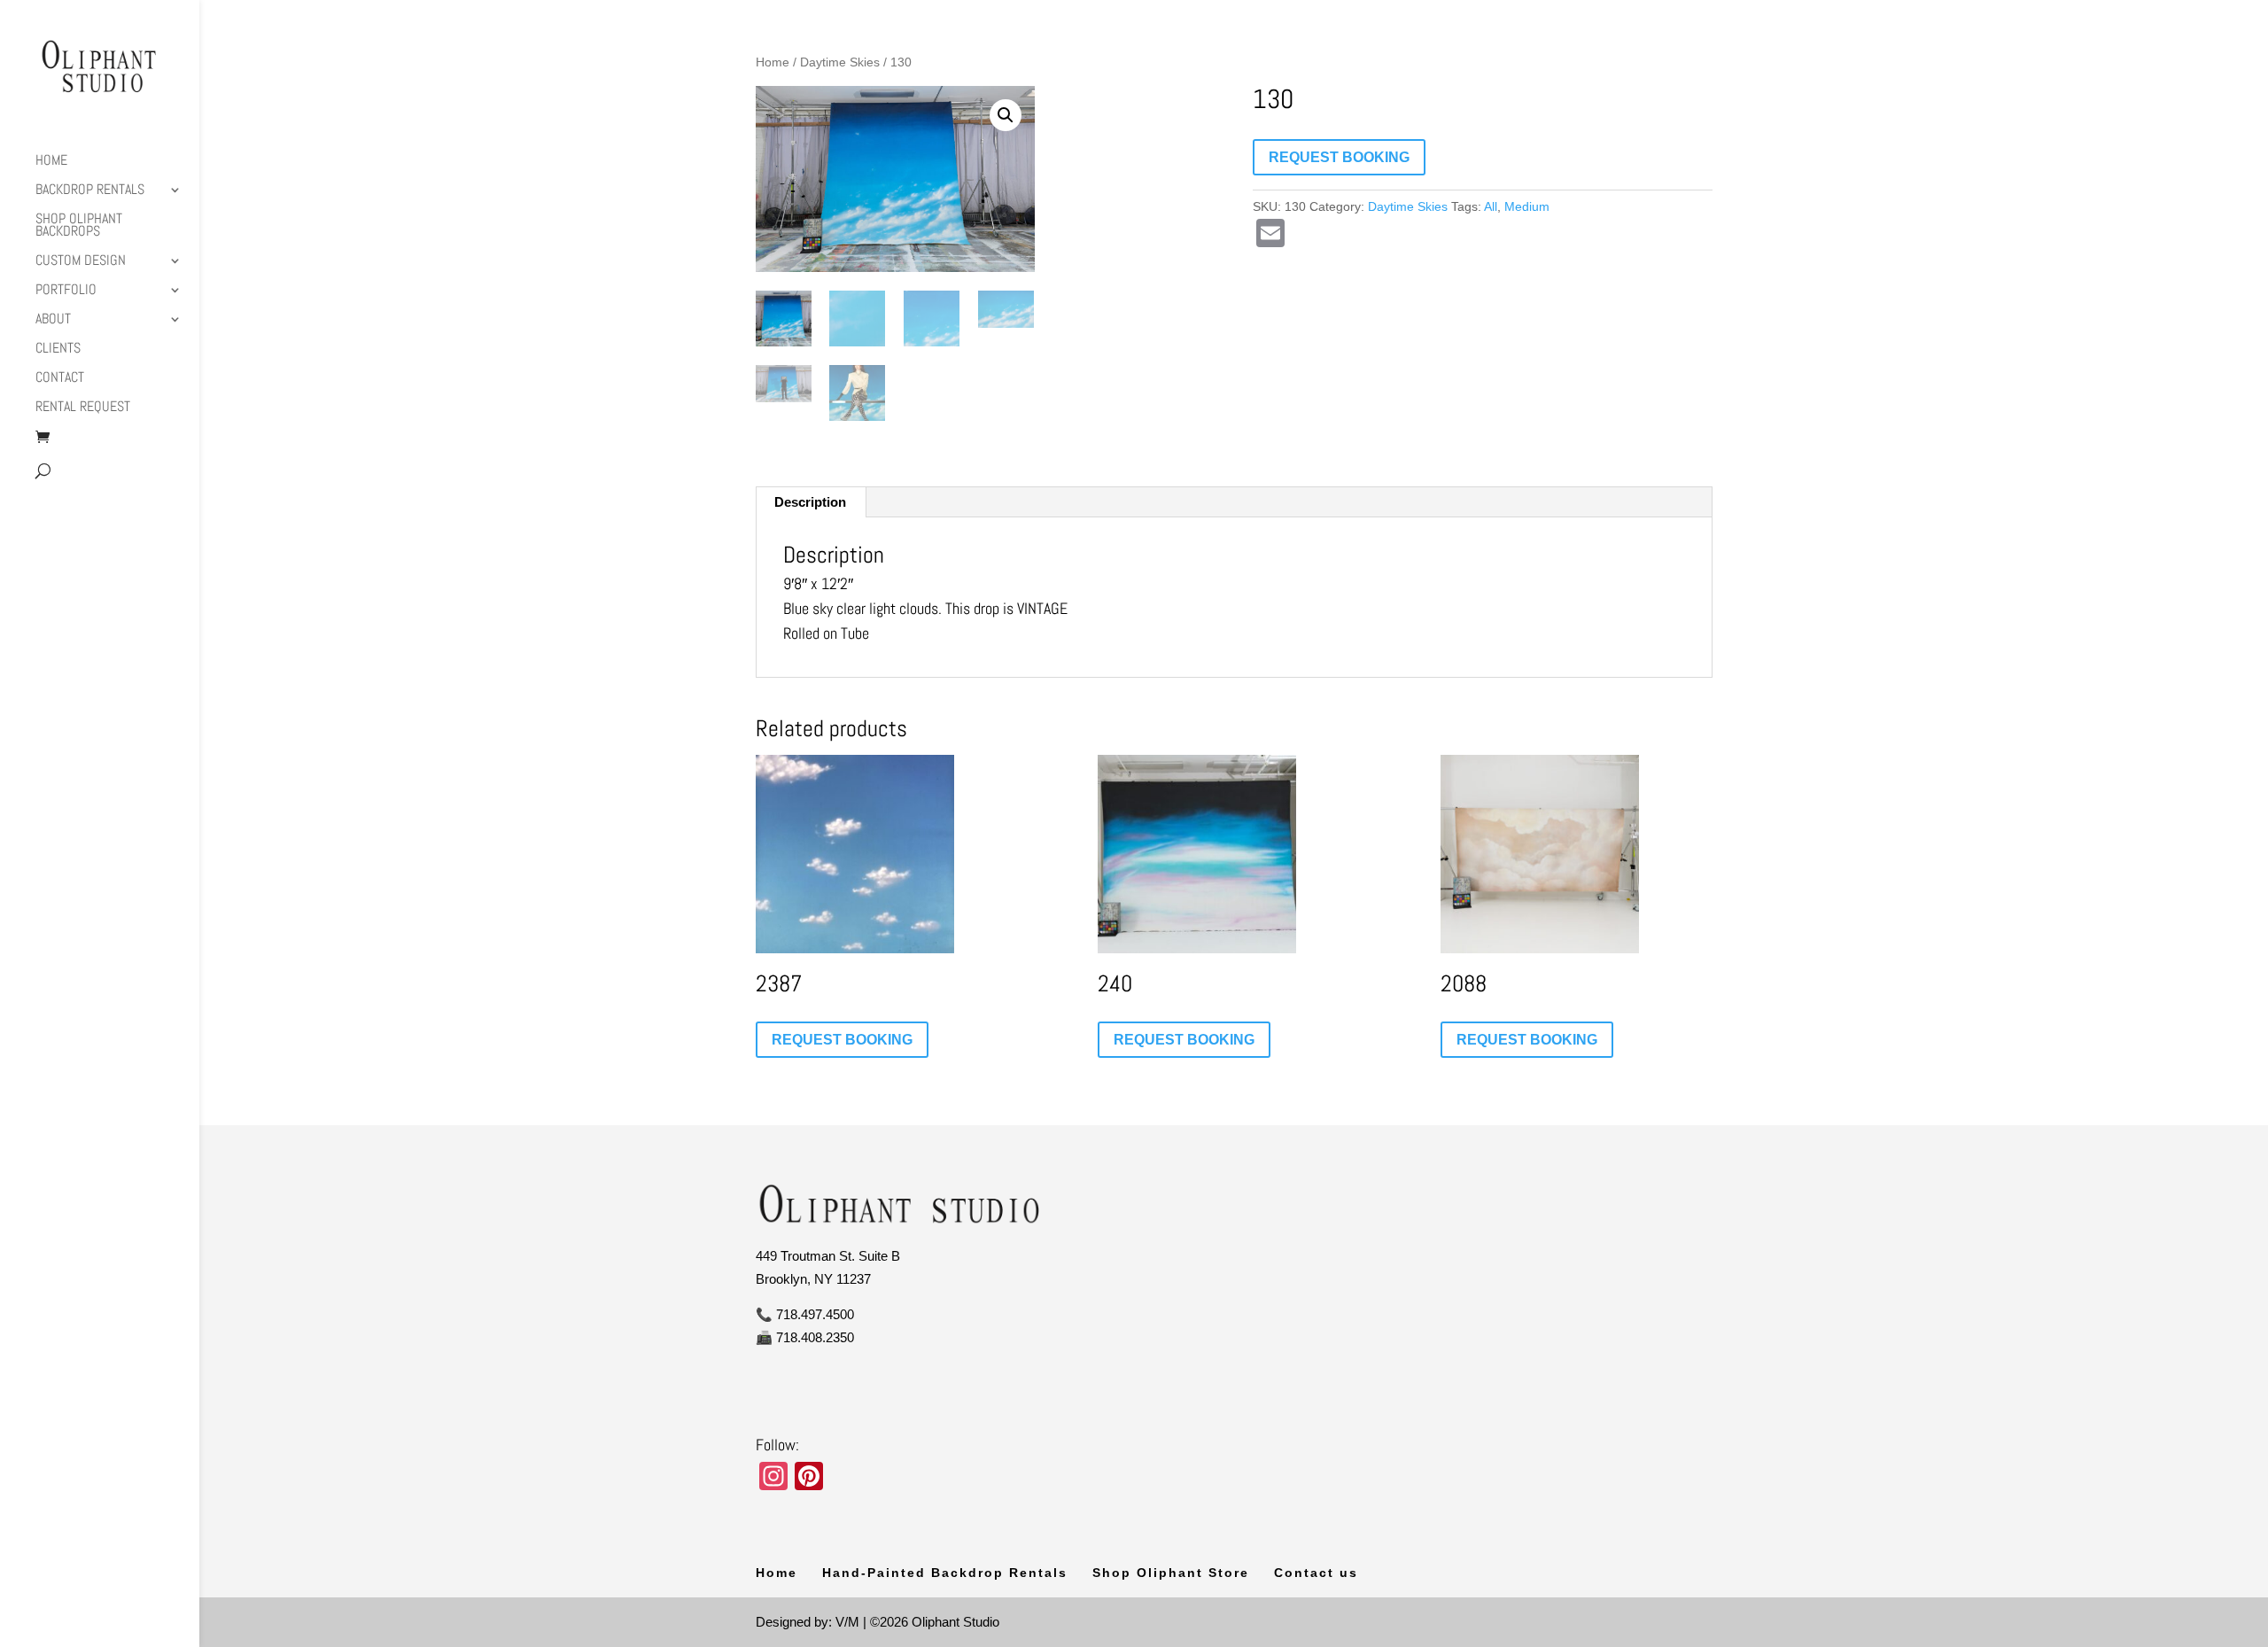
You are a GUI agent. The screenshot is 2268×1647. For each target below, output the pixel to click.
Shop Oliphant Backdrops (79, 226)
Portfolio (66, 291)
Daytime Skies (840, 62)
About (53, 320)
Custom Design (81, 262)
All (1491, 206)
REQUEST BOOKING (1339, 157)
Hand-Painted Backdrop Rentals (945, 1573)
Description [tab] (810, 502)
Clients (58, 350)
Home (51, 162)
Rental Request (83, 408)
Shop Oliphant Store (1171, 1573)
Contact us (1316, 1573)
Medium (1527, 206)
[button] (1006, 115)
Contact (60, 379)
